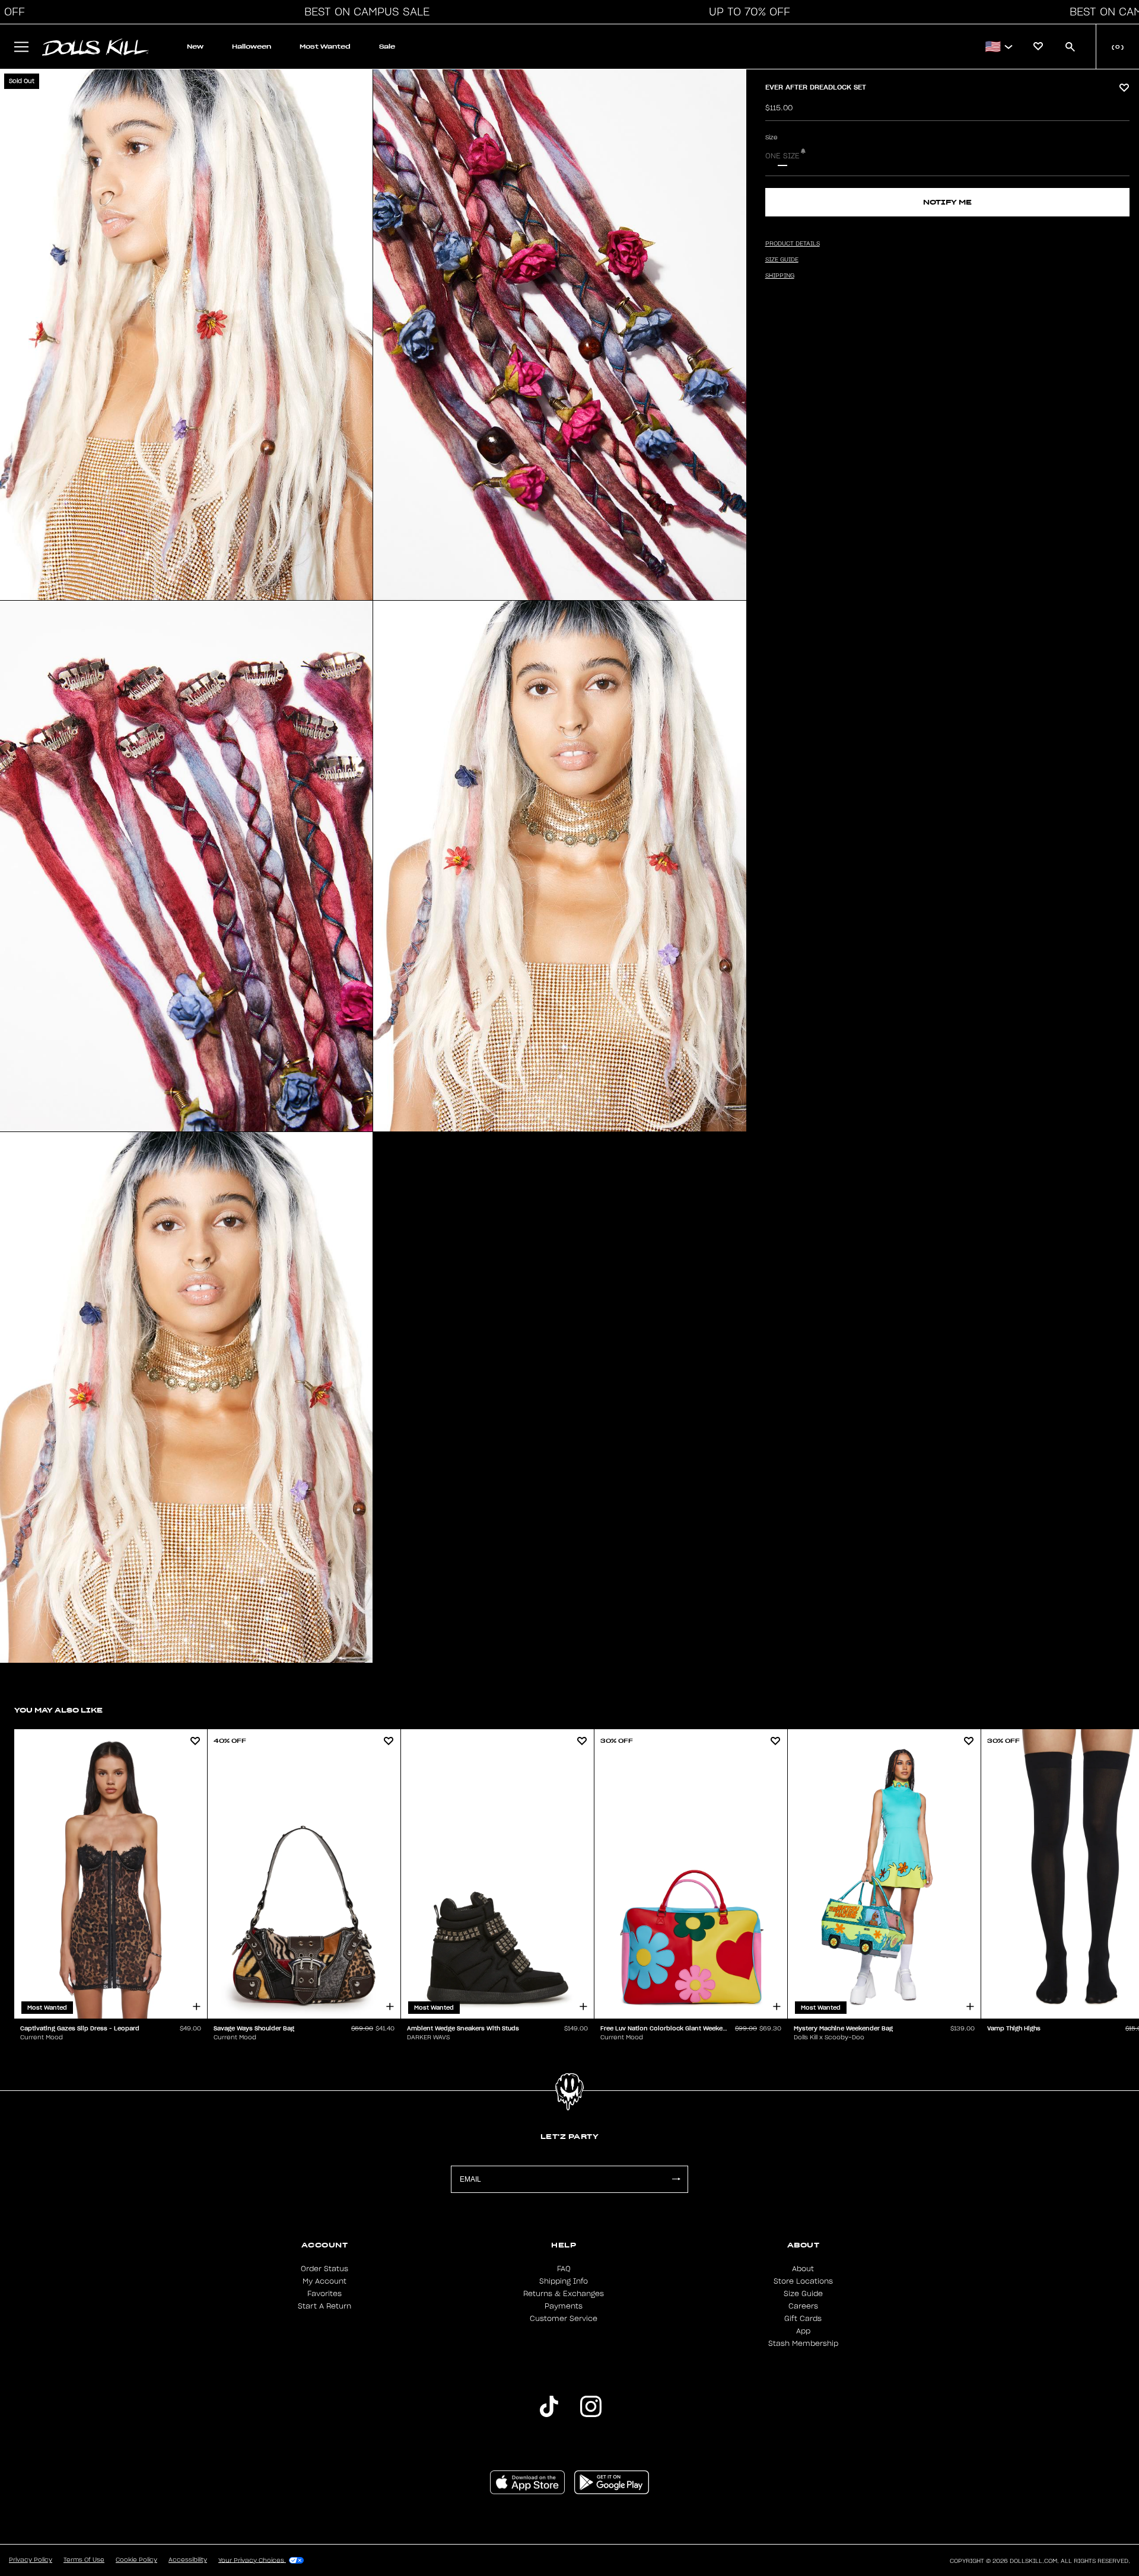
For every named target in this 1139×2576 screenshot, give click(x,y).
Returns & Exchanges (564, 2294)
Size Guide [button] (782, 260)
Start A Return (324, 2306)
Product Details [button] (793, 244)
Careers (803, 2306)
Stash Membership (803, 2344)
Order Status (324, 2269)
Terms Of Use (84, 2560)
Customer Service (564, 2319)
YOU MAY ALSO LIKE (58, 1710)
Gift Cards (803, 2319)
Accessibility (188, 2560)
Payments (564, 2306)
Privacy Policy (31, 2560)
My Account (324, 2281)
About (803, 2269)
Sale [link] (387, 47)
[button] (364, 12)
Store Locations (803, 2281)
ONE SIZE (782, 156)
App (803, 2331)
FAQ (564, 2269)
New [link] (195, 47)
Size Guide (803, 2294)
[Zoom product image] (186, 335)
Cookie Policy (136, 2560)
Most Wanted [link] (325, 47)
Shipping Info (564, 2281)
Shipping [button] (780, 276)
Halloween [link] (252, 47)
